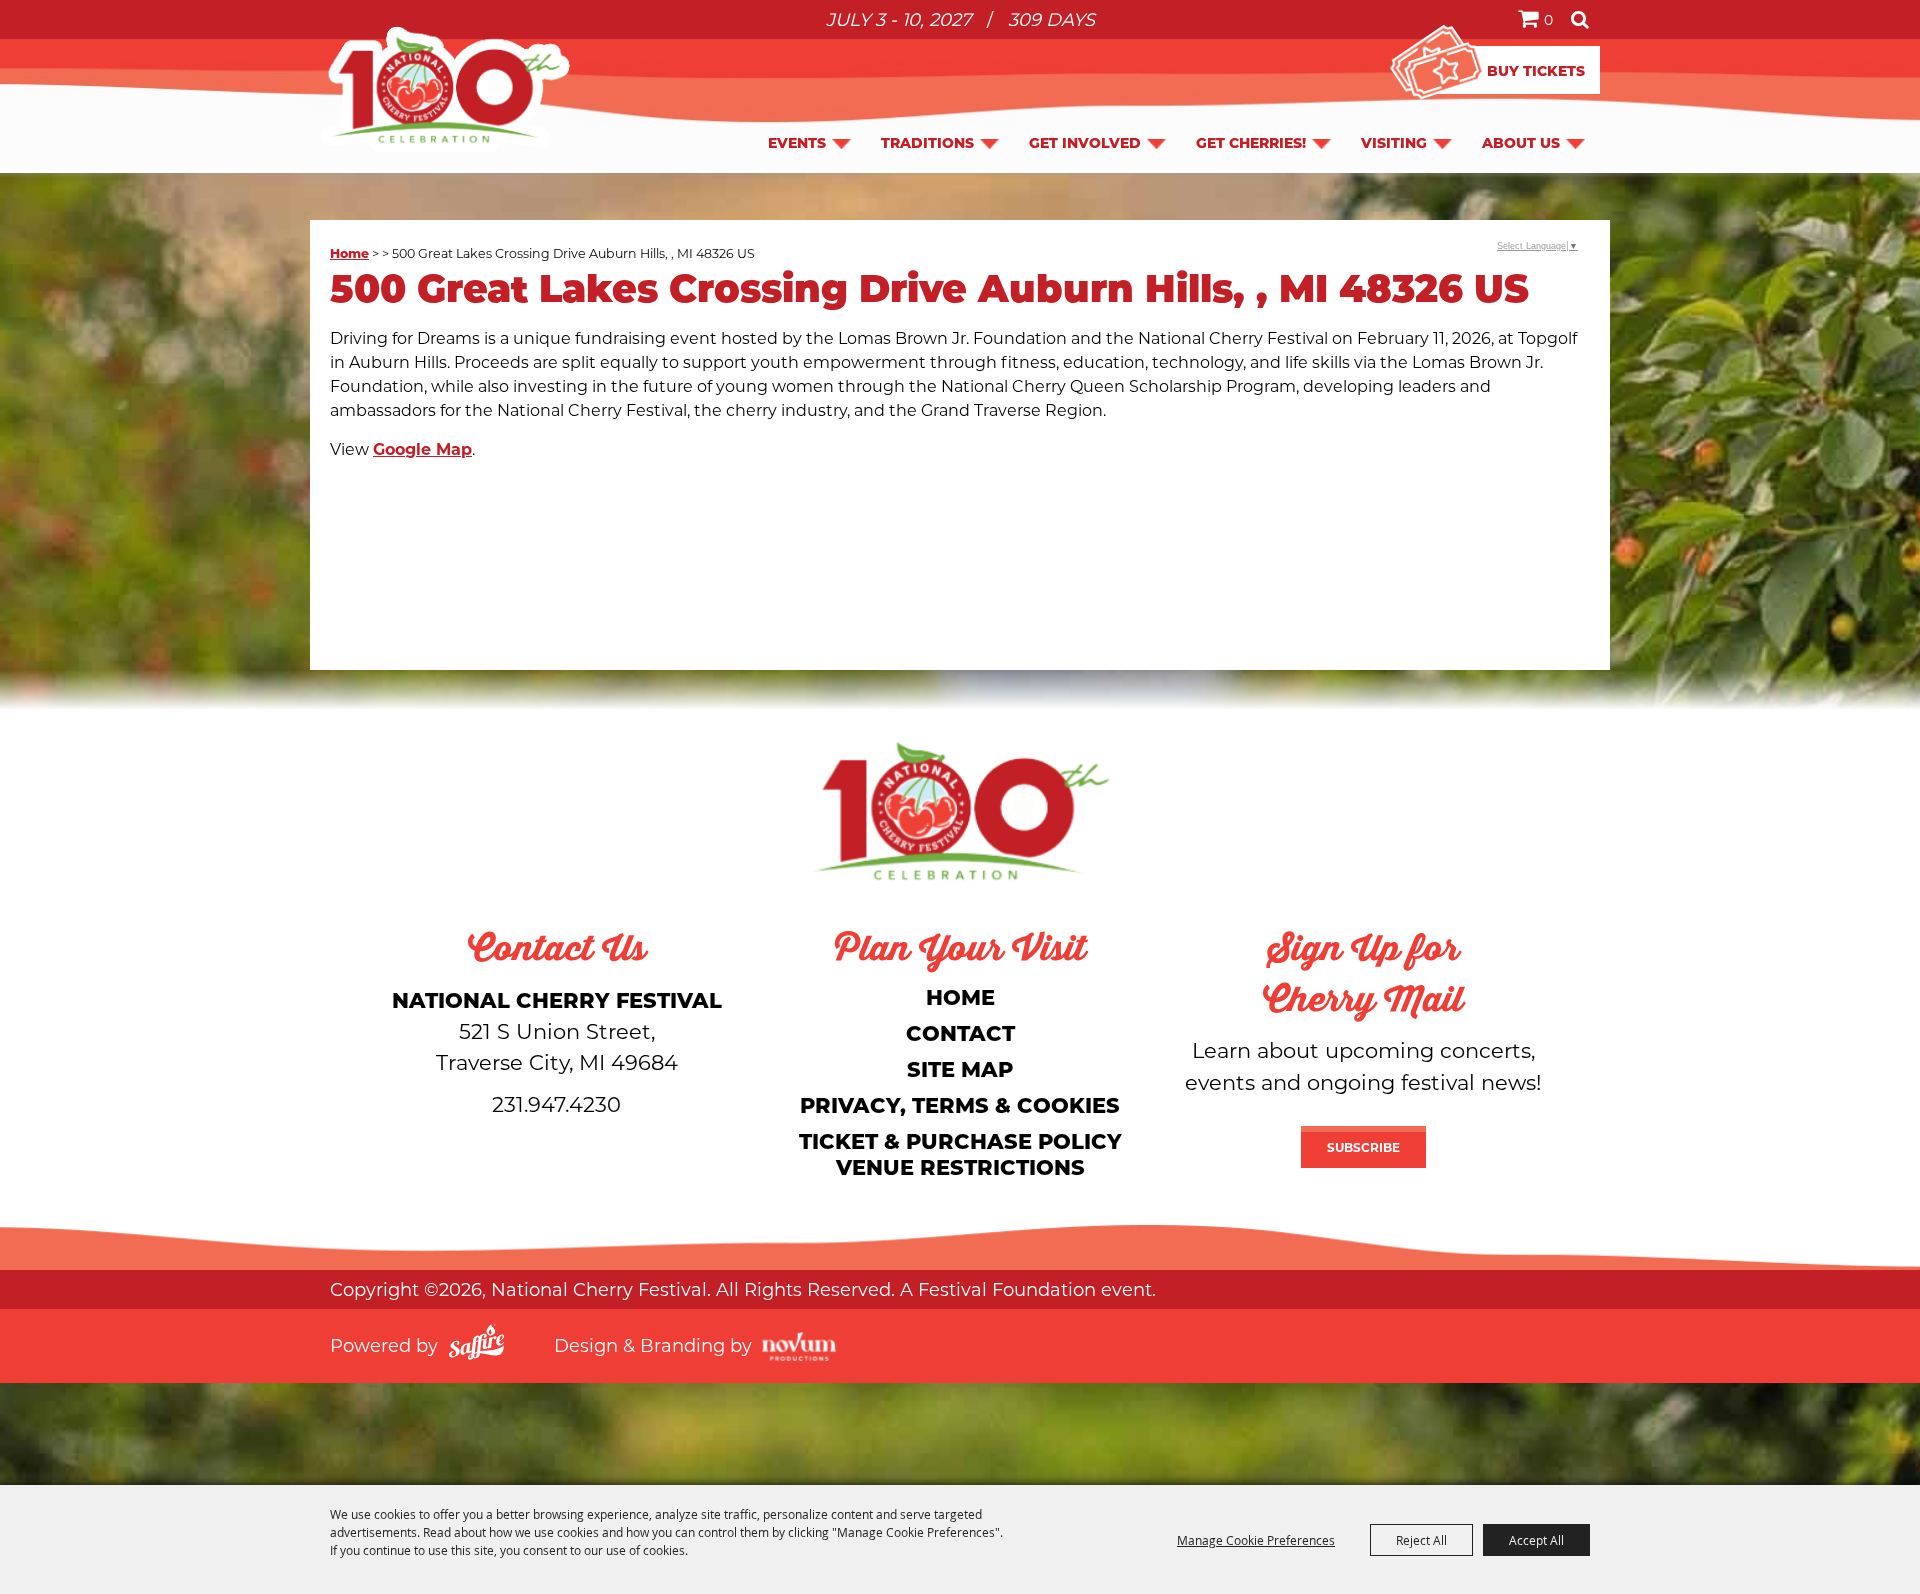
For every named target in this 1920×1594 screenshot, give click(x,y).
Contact (960, 1032)
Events (797, 142)
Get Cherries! (1251, 142)
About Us (1521, 142)
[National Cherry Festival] (445, 89)
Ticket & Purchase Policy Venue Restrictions (960, 1153)
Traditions (927, 142)
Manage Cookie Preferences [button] (1256, 1540)
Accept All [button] (1536, 1540)
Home (349, 252)
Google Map (422, 448)
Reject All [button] (1421, 1540)
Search (1580, 19)
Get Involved (1085, 142)
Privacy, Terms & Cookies (960, 1104)
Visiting (1394, 142)
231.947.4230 (556, 1104)
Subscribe (1363, 1147)
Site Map (960, 1068)
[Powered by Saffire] (476, 1345)
